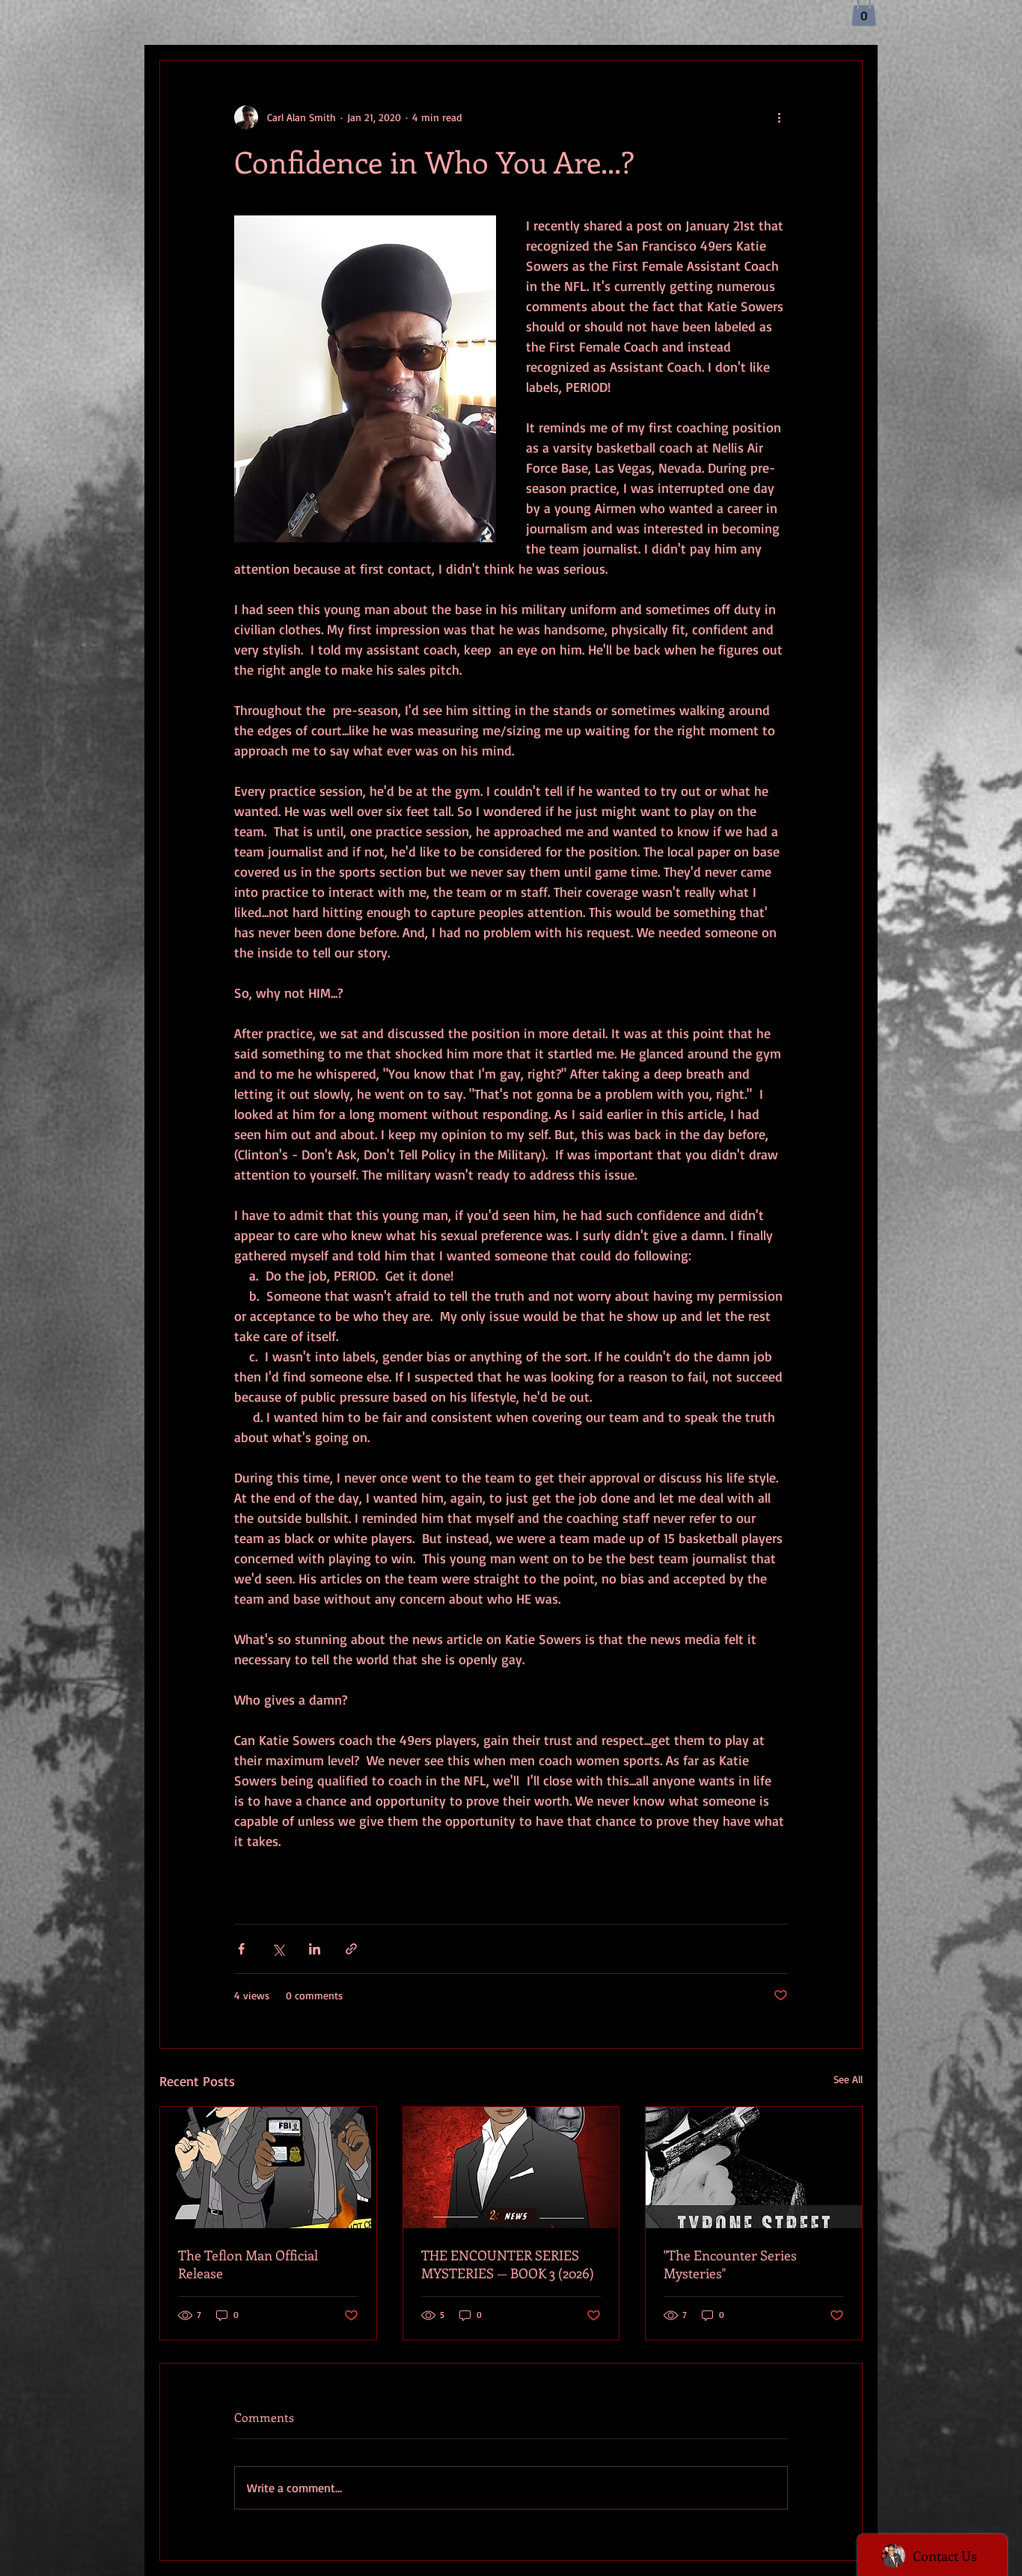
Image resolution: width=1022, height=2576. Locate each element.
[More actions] (779, 117)
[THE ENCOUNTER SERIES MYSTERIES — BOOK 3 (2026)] (511, 2168)
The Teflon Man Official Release (248, 2264)
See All (848, 2079)
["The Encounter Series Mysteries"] (754, 2168)
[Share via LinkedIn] (315, 1949)
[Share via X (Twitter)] (278, 1949)
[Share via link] (351, 1949)
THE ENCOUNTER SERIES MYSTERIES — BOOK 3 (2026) (508, 2264)
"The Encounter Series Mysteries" (730, 2264)
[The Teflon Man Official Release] (268, 2168)
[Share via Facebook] (241, 1949)
